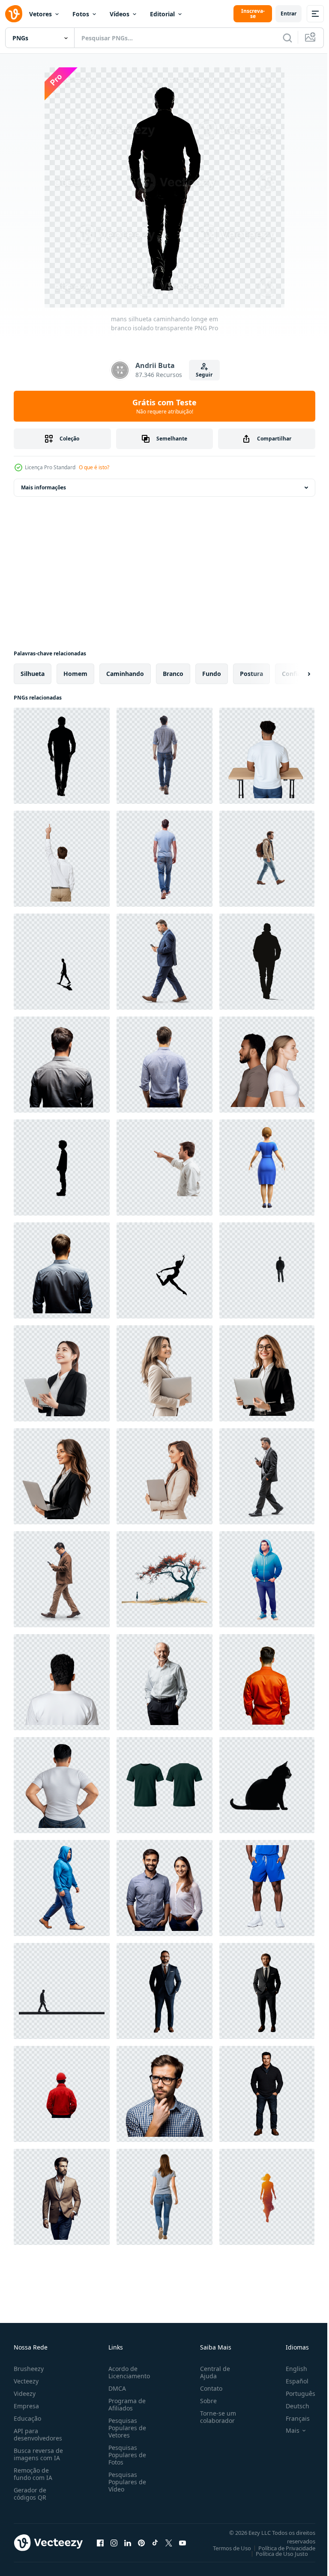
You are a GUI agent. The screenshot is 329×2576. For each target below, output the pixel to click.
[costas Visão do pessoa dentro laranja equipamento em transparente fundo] (267, 1682)
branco (173, 674)
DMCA (115, 2388)
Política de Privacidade (280, 2548)
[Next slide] (295, 674)
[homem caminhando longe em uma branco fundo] (164, 756)
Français (291, 2418)
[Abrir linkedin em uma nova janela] (128, 2543)
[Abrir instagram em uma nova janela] (114, 2543)
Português (294, 2394)
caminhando (125, 674)
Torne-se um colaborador (215, 2417)
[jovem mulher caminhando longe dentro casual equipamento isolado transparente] (164, 2197)
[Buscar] (287, 38)
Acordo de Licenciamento (127, 2372)
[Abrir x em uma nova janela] (169, 2543)
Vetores (40, 14)
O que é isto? (94, 467)
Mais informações (43, 487)
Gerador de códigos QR (30, 2494)
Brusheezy (29, 2369)
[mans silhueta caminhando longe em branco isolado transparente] (62, 756)
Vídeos (120, 14)
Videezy (25, 2394)
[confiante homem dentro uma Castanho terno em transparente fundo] (62, 2197)
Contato (208, 2388)
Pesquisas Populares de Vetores (126, 2428)
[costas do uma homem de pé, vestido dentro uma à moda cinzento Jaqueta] (62, 1065)
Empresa (26, 2406)
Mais (286, 2431)
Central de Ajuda (212, 2372)
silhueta (33, 674)
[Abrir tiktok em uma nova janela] (155, 2543)
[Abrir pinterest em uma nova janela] (141, 2543)
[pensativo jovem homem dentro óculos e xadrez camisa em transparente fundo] (164, 2094)
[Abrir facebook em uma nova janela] (100, 2543)
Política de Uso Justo (275, 2554)
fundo (212, 674)
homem (75, 674)
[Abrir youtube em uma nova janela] (182, 2543)
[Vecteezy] (14, 14)
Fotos (81, 14)
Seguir (204, 375)
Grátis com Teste (164, 406)
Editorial (162, 14)
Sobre (205, 2401)
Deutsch (291, 2406)
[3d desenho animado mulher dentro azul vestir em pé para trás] (267, 1167)
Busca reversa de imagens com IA (38, 2454)
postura (251, 674)
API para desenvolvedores (38, 2434)
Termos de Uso (226, 2548)
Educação (27, 2418)
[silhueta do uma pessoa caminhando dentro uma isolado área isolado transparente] (267, 962)
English (290, 2369)
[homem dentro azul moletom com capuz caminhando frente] (62, 1888)
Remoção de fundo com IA (33, 2474)
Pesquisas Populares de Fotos (126, 2455)
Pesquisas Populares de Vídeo (126, 2482)
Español (291, 2381)
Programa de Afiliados (125, 2404)
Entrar (289, 14)
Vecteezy (26, 2381)
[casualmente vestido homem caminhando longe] (164, 859)
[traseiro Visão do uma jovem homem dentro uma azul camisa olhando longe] (62, 1270)
